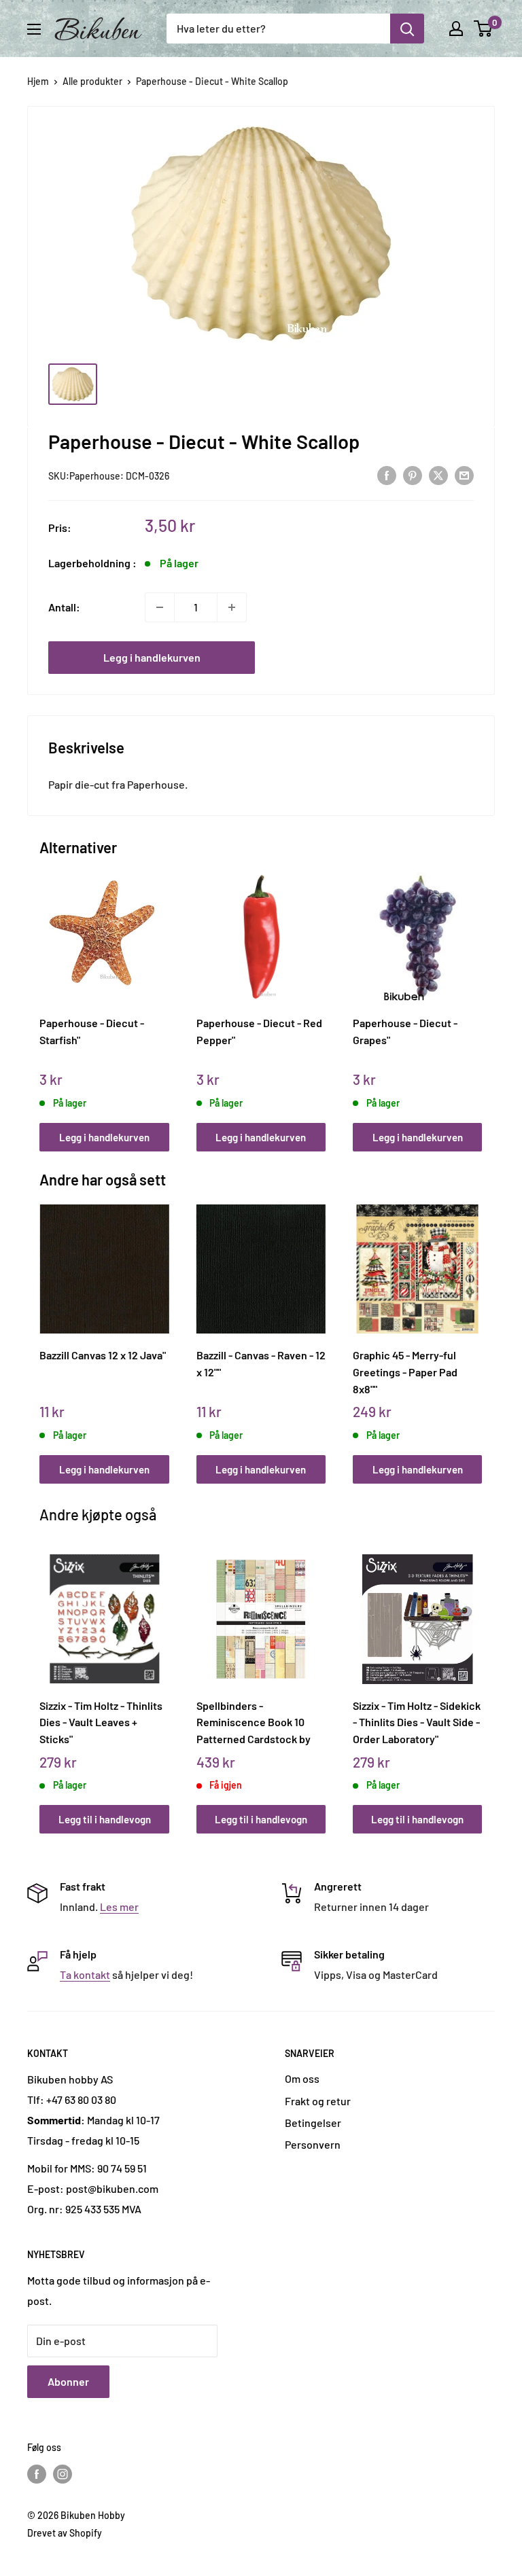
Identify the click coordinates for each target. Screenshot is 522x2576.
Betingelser (313, 2123)
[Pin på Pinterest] (413, 475)
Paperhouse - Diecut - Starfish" (92, 1031)
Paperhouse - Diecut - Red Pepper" (259, 1031)
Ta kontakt (85, 1974)
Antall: (64, 607)
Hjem (38, 81)
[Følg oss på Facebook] (37, 2474)
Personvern (313, 2144)
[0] (484, 29)
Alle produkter (92, 81)
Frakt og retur (318, 2101)
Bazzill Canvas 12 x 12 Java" (103, 1355)
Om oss (302, 2078)
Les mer (119, 1907)
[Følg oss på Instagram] (63, 2474)
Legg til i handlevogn (105, 1819)
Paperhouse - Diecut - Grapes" (405, 1031)
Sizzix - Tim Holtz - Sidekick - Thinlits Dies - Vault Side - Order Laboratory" (417, 1722)
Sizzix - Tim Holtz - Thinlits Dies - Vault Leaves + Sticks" (101, 1722)
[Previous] (43, 998)
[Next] (479, 998)
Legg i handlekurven (152, 657)
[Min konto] (456, 29)
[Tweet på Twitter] (438, 475)
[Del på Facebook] (387, 475)
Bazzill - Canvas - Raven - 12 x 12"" (261, 1363)
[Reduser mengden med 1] (160, 607)
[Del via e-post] (464, 475)
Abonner (68, 2381)
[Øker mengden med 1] (232, 607)
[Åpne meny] (34, 29)
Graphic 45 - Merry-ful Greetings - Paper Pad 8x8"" (405, 1372)
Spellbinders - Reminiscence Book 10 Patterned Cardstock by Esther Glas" (254, 1722)
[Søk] (407, 29)
